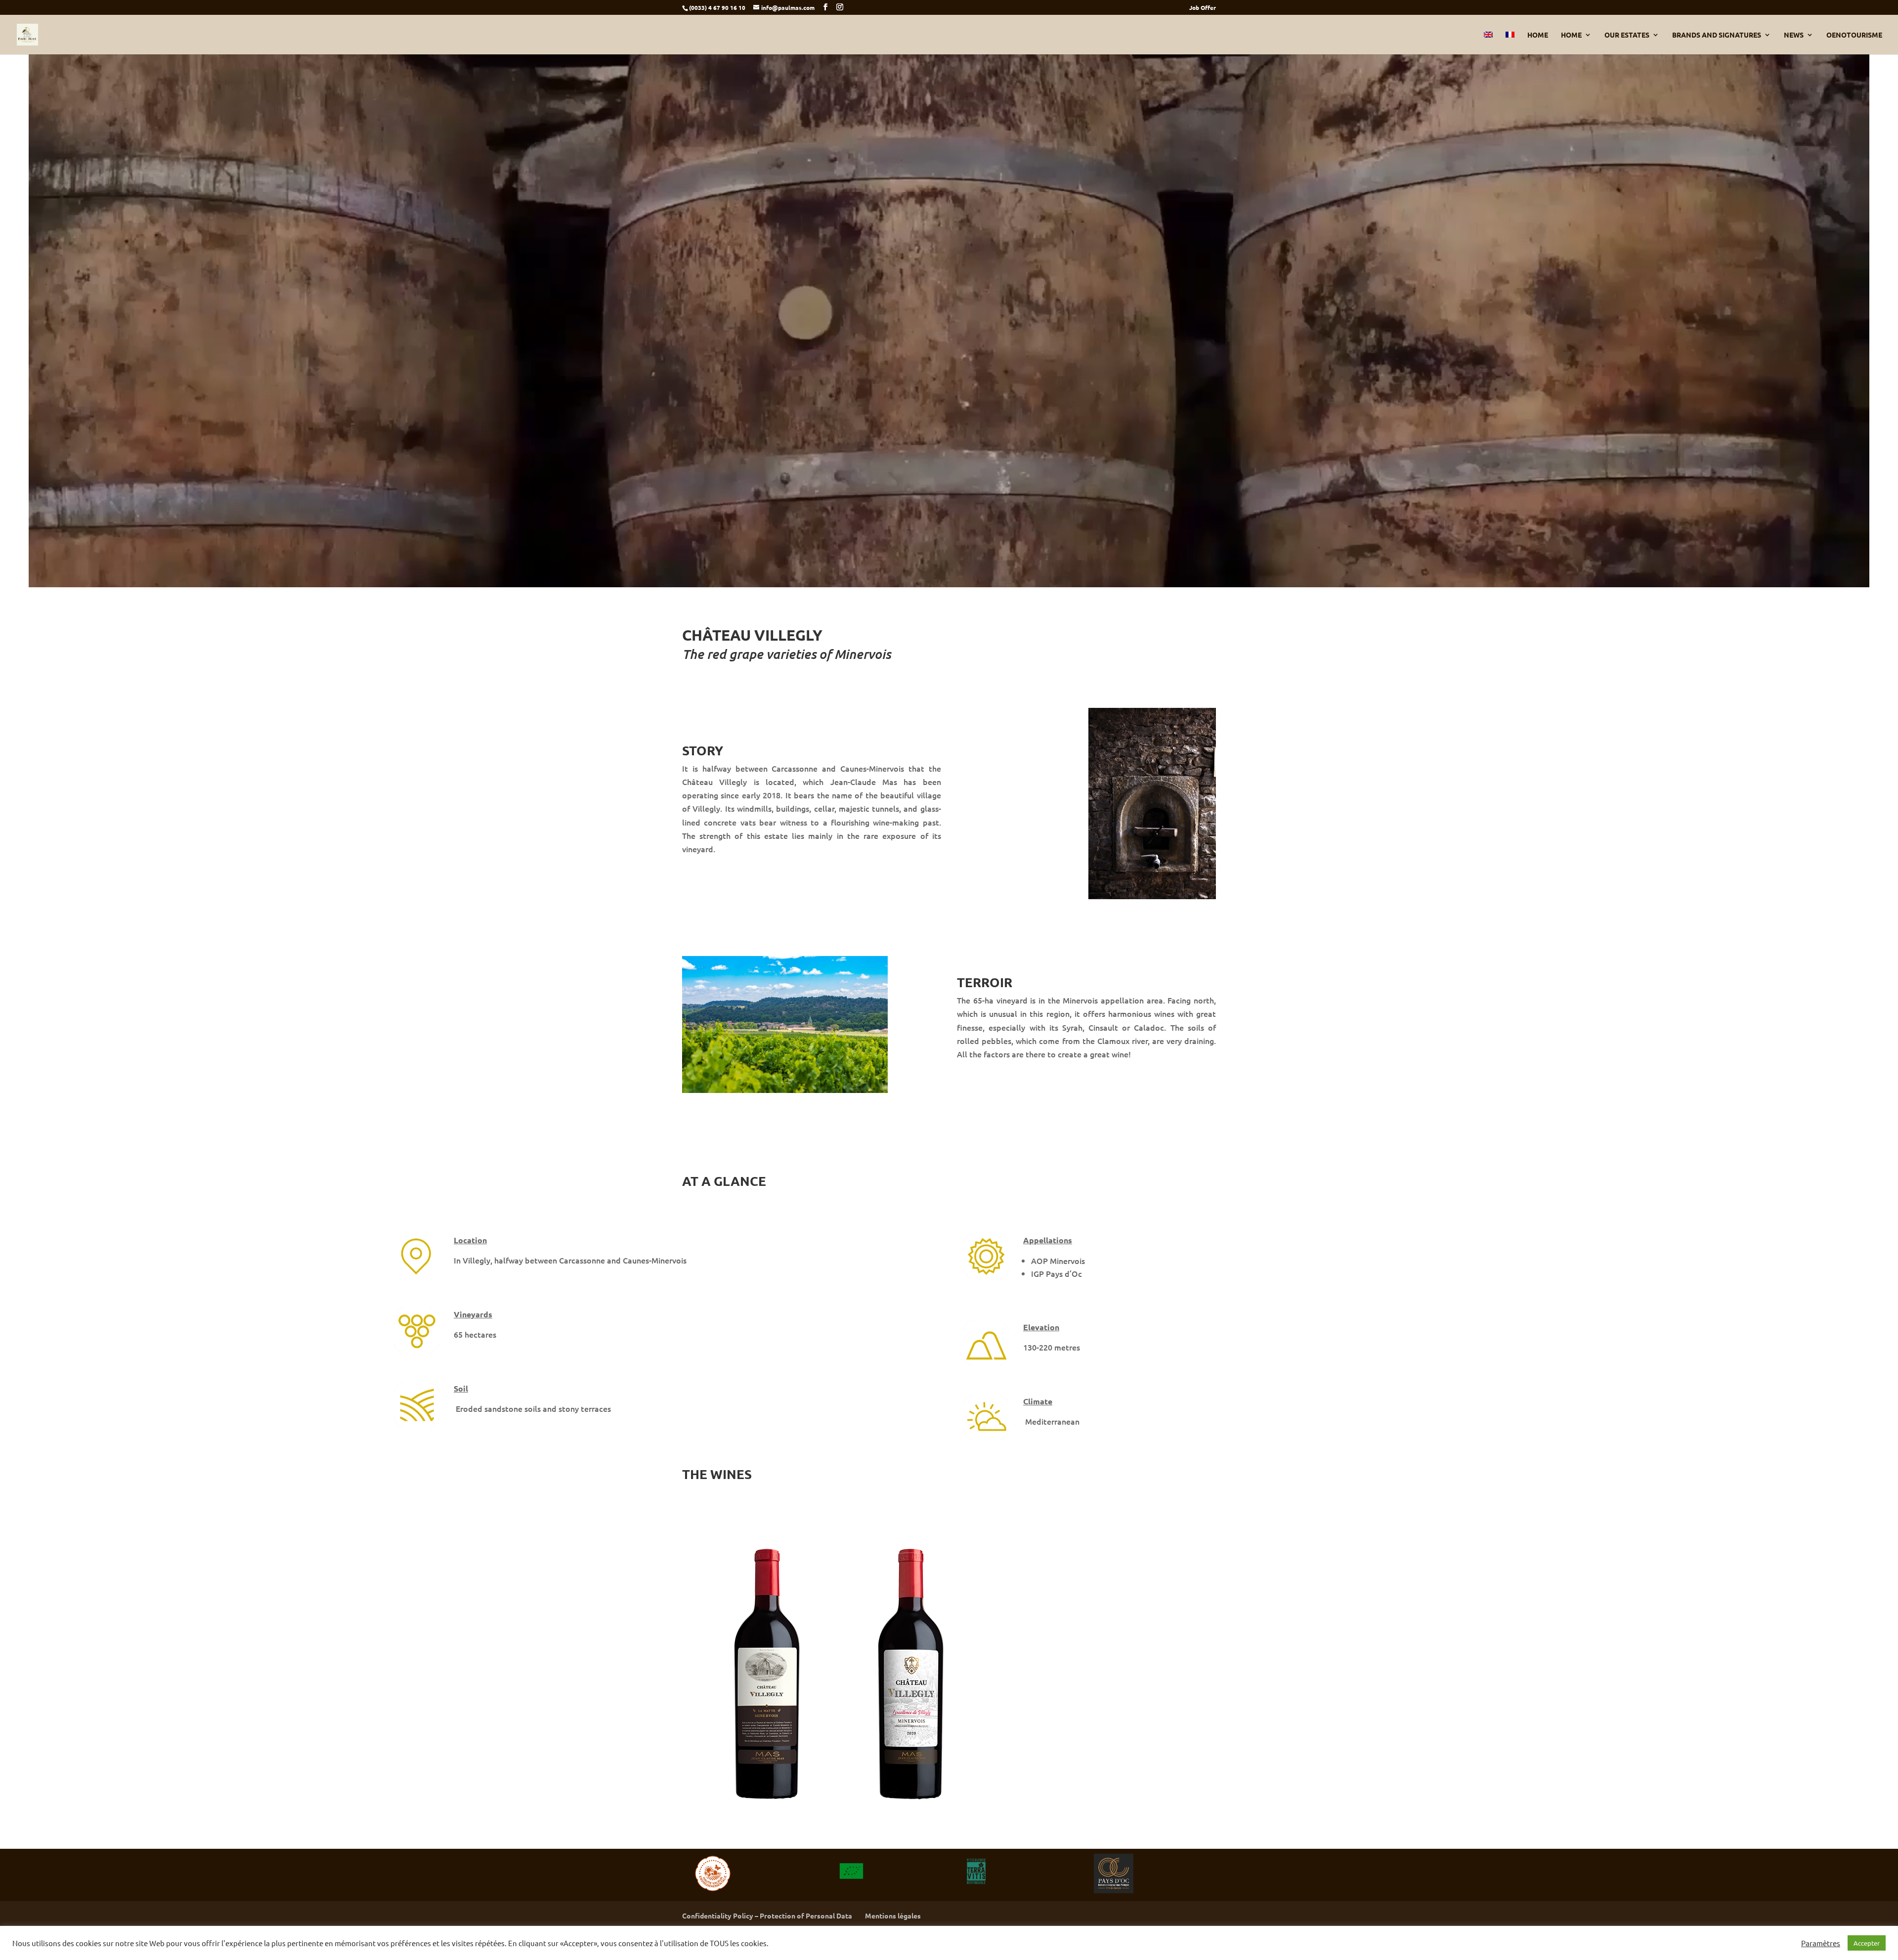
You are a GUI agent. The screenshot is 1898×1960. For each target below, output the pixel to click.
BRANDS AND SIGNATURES (1717, 35)
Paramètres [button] (1821, 1943)
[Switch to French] (1510, 43)
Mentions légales (893, 1916)
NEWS (1794, 35)
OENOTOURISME (1854, 35)
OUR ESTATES (1627, 35)
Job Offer (1203, 8)
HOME (1538, 35)
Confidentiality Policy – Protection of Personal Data (767, 1916)
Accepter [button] (1867, 1943)
